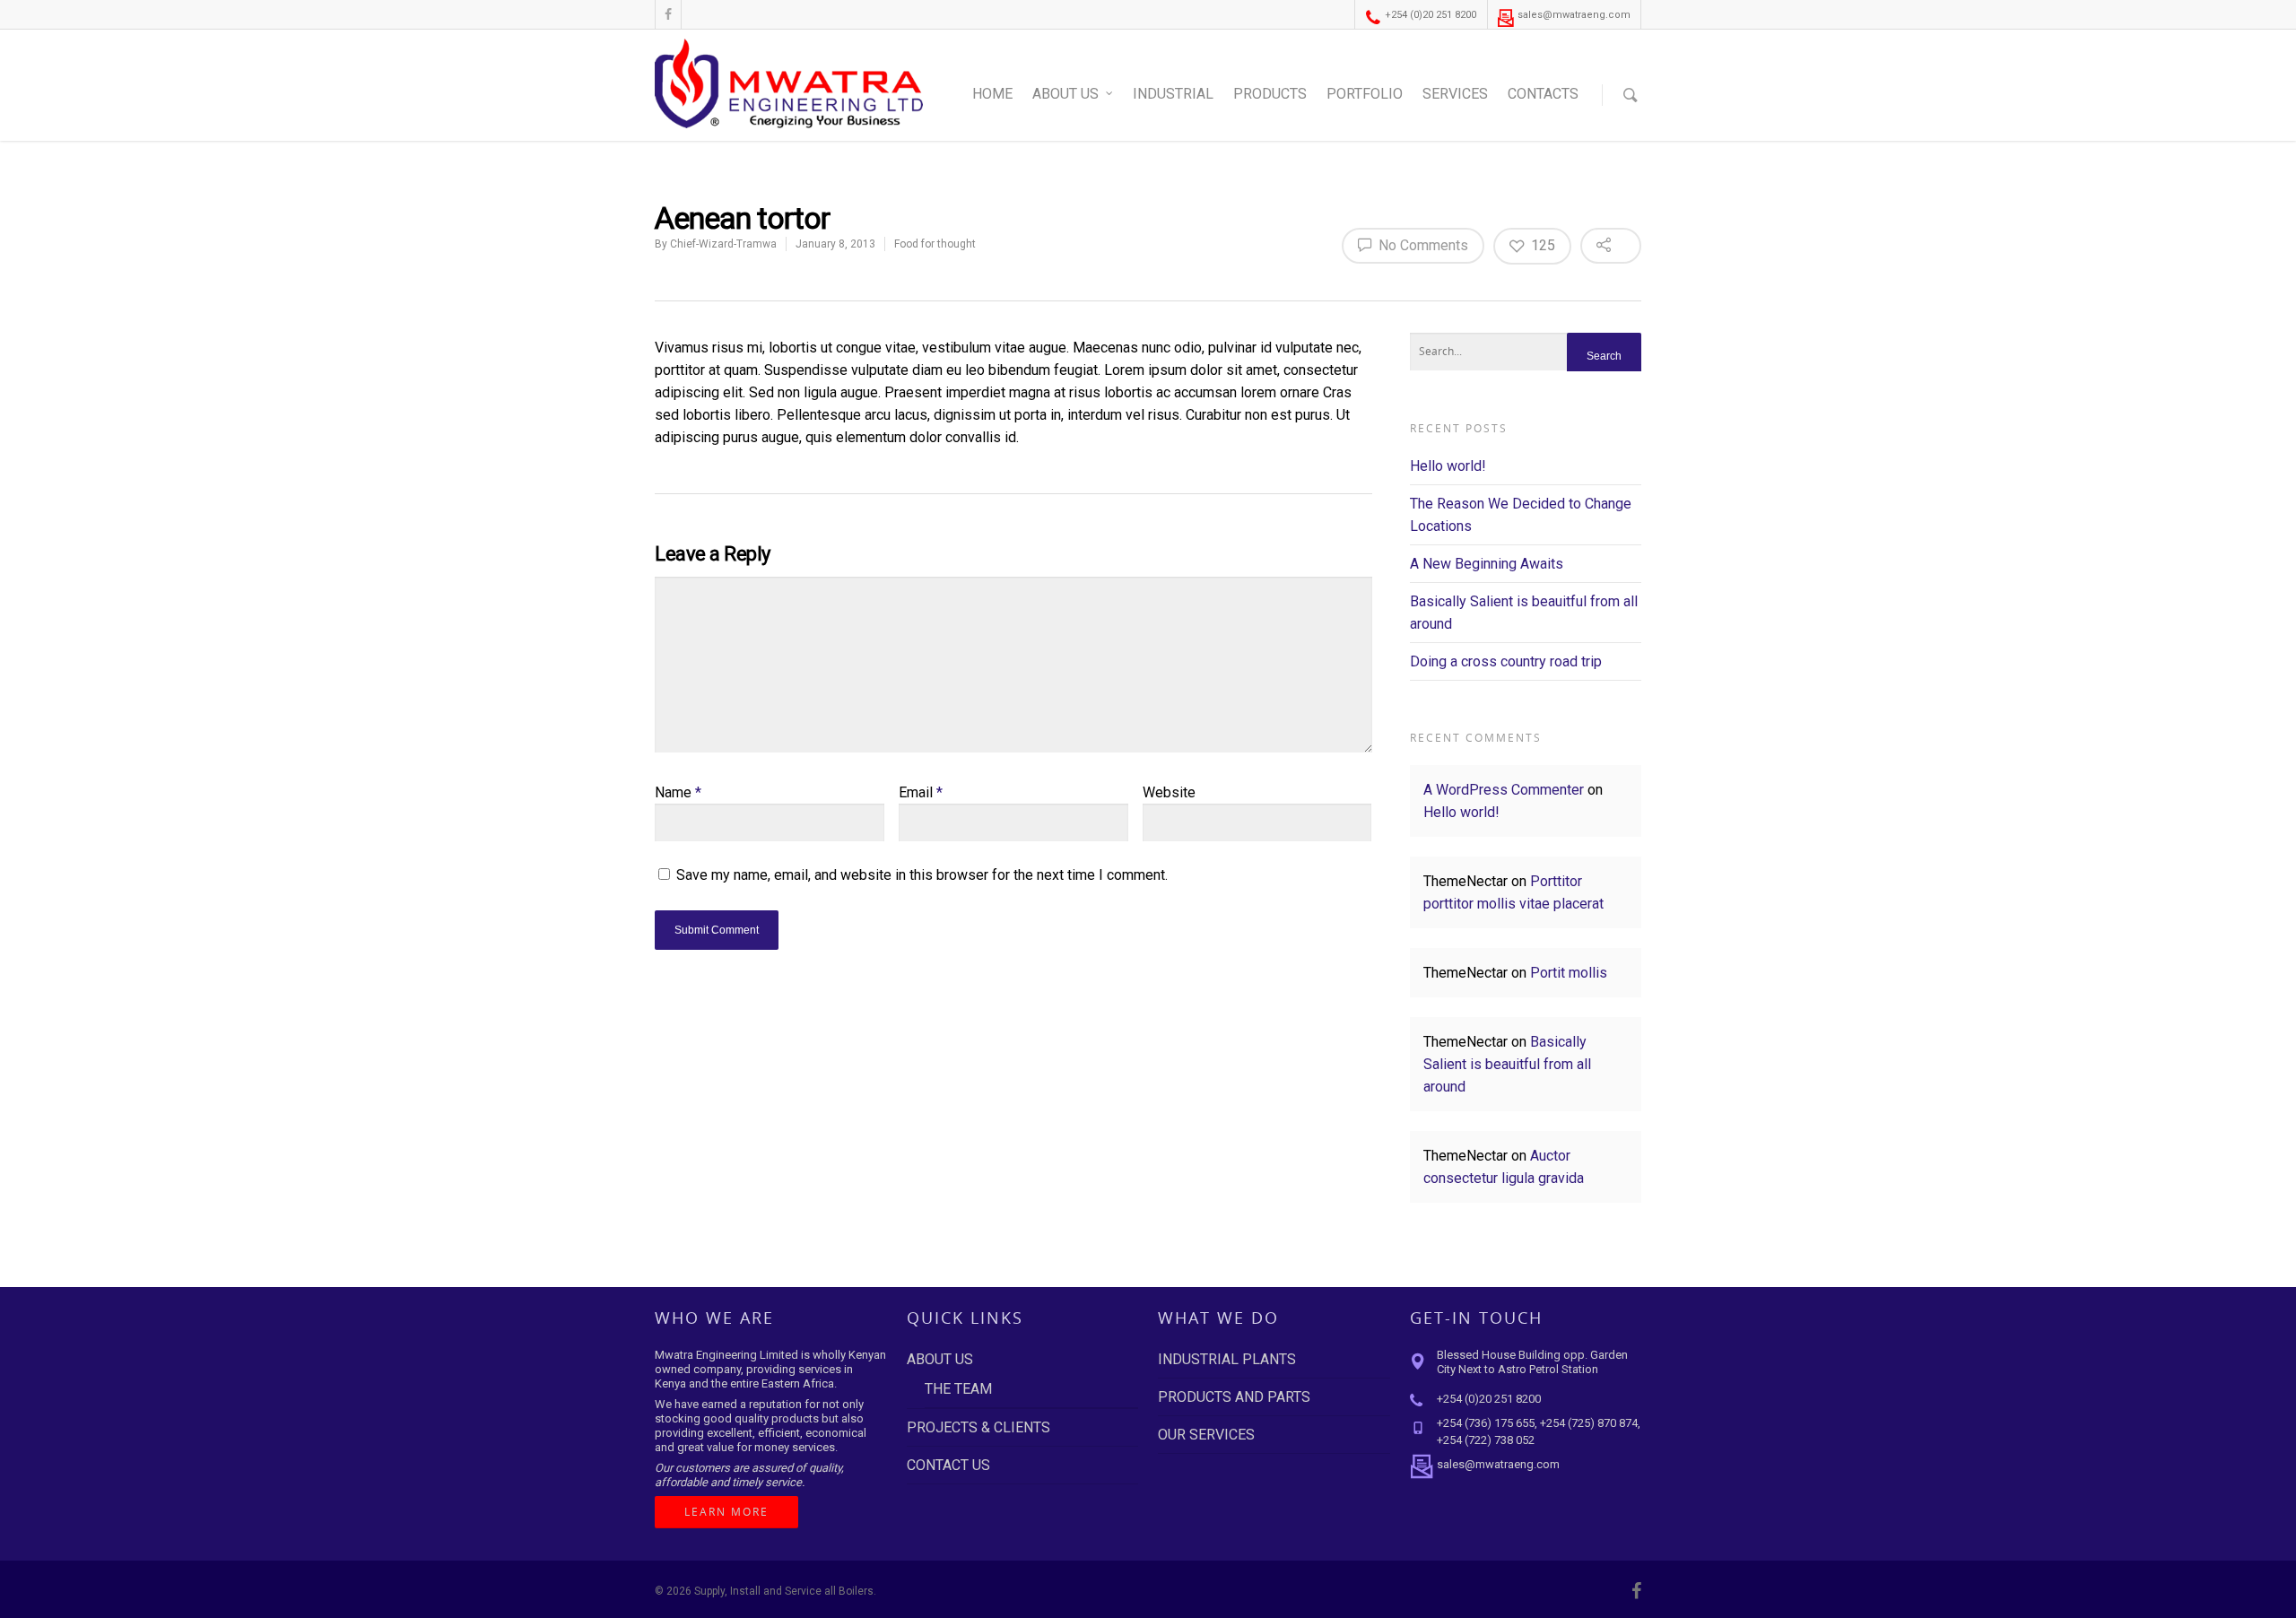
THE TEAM (958, 1389)
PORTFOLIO (1365, 94)
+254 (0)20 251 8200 (1429, 15)
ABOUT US (1065, 94)
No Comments (1422, 245)
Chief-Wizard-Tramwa (723, 244)
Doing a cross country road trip (1506, 661)
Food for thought (935, 244)
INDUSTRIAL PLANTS (1227, 1359)
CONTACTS (1543, 94)
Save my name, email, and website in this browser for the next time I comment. (922, 875)
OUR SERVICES (1206, 1435)
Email (921, 792)
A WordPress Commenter (1504, 790)
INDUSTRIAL (1173, 94)
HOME (992, 94)
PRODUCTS (1270, 94)
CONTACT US (948, 1465)
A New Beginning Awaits (1487, 564)
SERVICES (1455, 94)
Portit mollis (1569, 973)
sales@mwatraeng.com (1573, 15)
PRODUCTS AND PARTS (1234, 1397)
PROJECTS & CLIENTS (978, 1427)
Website (1169, 792)
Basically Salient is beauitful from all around (1507, 1064)
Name (678, 792)
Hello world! (1448, 466)
